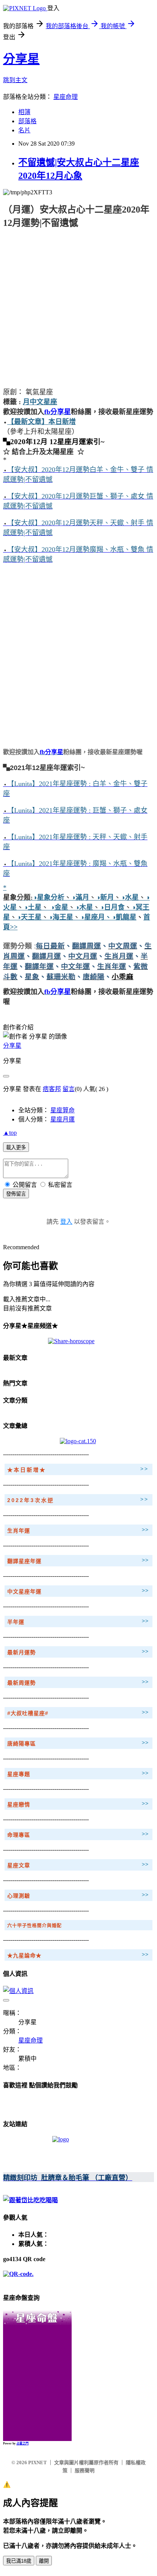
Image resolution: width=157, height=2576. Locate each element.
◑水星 (130, 897)
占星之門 (22, 2443)
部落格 (27, 121)
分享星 (21, 59)
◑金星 (58, 907)
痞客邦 (52, 1089)
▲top (10, 1133)
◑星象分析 (49, 897)
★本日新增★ (27, 1470)
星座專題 (19, 1774)
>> (144, 1469)
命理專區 (19, 1835)
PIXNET (38, 2462)
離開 (44, 2561)
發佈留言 (16, 1194)
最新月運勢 (22, 1652)
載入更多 (16, 1147)
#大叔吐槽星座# (28, 1713)
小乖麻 (123, 977)
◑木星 (84, 907)
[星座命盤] (37, 2323)
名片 (24, 130)
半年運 (16, 1622)
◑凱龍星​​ (124, 917)
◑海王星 (61, 917)
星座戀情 (19, 1804)
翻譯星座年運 (24, 1561)
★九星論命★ (24, 1955)
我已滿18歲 (19, 2561)
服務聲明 (85, 2470)
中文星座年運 (24, 1591)
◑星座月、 (96, 917)
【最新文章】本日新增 (42, 422)
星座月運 (62, 1119)
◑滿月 (80, 897)
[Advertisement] (78, 307)
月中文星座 (40, 402)
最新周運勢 (22, 1683)
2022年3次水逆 (31, 1500)
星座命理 (66, 97)
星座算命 (62, 1110)
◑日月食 (112, 907)
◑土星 (33, 907)
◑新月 (105, 897)
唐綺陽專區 (22, 1744)
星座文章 (19, 1865)
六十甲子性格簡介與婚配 (34, 1926)
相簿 (24, 112)
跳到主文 (15, 80)
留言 (69, 1089)
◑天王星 (29, 917)
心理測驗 (19, 1896)
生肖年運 (19, 1531)
